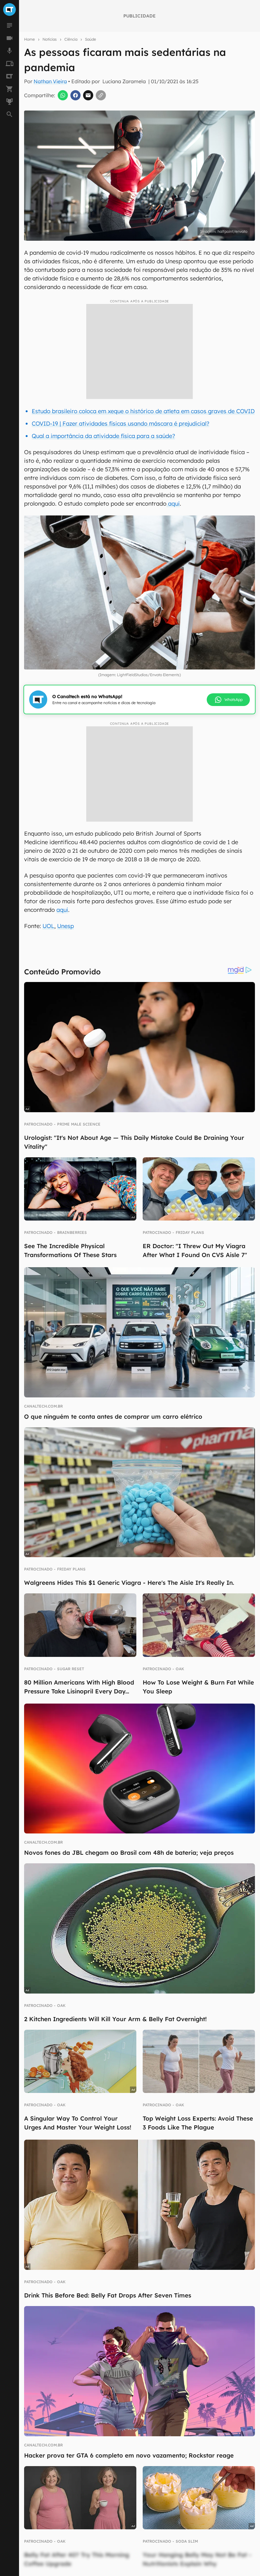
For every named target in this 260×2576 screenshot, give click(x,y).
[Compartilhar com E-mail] (88, 95)
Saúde (91, 39)
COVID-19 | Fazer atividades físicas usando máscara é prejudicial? (120, 424)
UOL (48, 926)
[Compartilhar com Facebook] (75, 95)
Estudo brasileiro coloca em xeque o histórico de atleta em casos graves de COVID (143, 411)
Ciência (71, 39)
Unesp (65, 926)
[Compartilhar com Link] (101, 95)
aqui (173, 504)
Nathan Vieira (50, 81)
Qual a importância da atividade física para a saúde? (103, 436)
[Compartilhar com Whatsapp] (63, 95)
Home (29, 39)
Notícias (50, 39)
